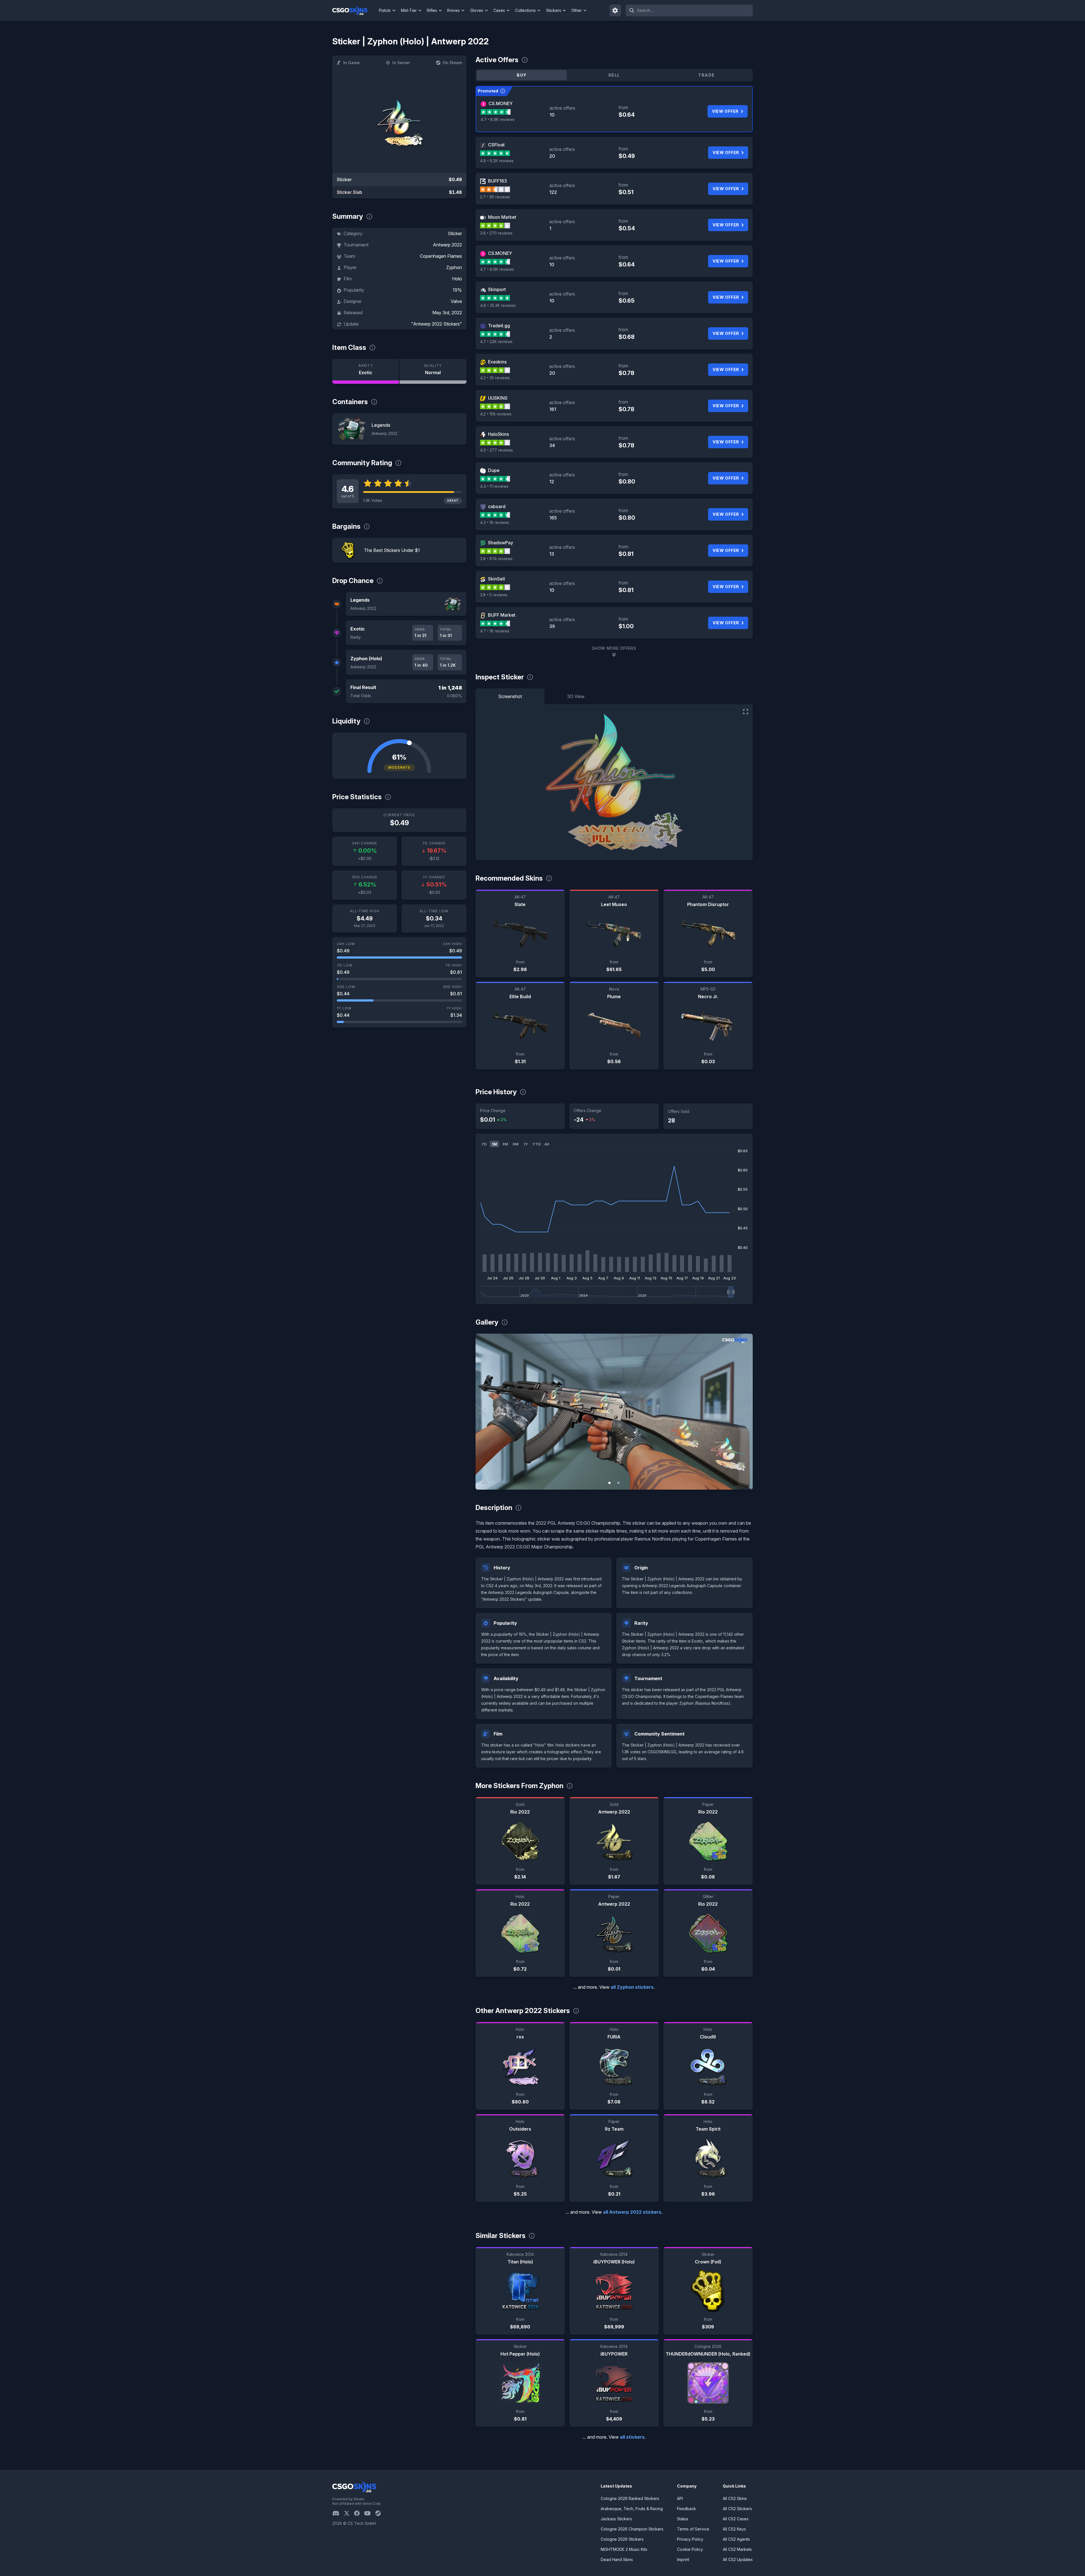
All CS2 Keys (734, 2529)
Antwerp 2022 (447, 245)
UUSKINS (498, 398)
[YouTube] (370, 2513)
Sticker (455, 233)
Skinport (497, 289)
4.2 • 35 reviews (495, 378)
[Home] (354, 10)
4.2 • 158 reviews (496, 414)
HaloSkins (498, 434)
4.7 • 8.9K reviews (498, 119)
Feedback (686, 2509)
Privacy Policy (690, 2539)
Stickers (554, 10)
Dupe (494, 470)
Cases (499, 10)
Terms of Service (693, 2529)
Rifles (432, 10)
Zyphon (454, 267)
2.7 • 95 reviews (495, 197)
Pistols (385, 10)
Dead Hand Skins (617, 2559)
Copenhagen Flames (441, 256)
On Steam (452, 63)
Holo (457, 279)
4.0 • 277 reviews (496, 450)
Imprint (683, 2559)
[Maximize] (746, 712)
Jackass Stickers (616, 2519)
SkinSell (496, 579)
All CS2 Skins (735, 2498)
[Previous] (484, 1412)
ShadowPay (501, 543)
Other (577, 10)
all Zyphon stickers (632, 1987)
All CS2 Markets (737, 2549)
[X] (349, 2513)
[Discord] (338, 2513)
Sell (614, 75)
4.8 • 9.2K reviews (497, 161)
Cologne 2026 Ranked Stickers (630, 2498)
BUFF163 (497, 181)
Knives (453, 10)
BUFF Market (502, 615)
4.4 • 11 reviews (494, 486)
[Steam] (380, 2513)
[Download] (485, 1481)
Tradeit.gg (499, 326)
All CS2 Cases (736, 2519)
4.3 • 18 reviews (495, 522)
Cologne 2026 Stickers (622, 2539)
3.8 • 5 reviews (494, 595)
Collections (525, 10)
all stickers (632, 2437)
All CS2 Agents (736, 2539)
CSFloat (496, 145)
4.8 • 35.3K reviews (498, 305)
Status (683, 2519)
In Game (351, 63)
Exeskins (497, 362)
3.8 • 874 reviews (496, 559)
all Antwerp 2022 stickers (632, 2212)
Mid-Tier (409, 10)
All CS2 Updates (738, 2559)
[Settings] (615, 10)
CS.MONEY (501, 103)
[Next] (744, 1412)
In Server (401, 63)
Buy (522, 75)
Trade (706, 75)
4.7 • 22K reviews (496, 342)
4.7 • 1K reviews (495, 631)
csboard (497, 506)
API (680, 2498)
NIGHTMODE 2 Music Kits (624, 2549)
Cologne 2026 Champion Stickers (632, 2529)
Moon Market (502, 217)
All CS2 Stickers (737, 2509)
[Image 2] (619, 1483)
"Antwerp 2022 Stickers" (437, 324)
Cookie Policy (690, 2549)
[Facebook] (359, 2513)
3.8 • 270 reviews (496, 233)
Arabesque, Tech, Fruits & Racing (632, 2509)
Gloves (477, 10)
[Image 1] (609, 1483)
